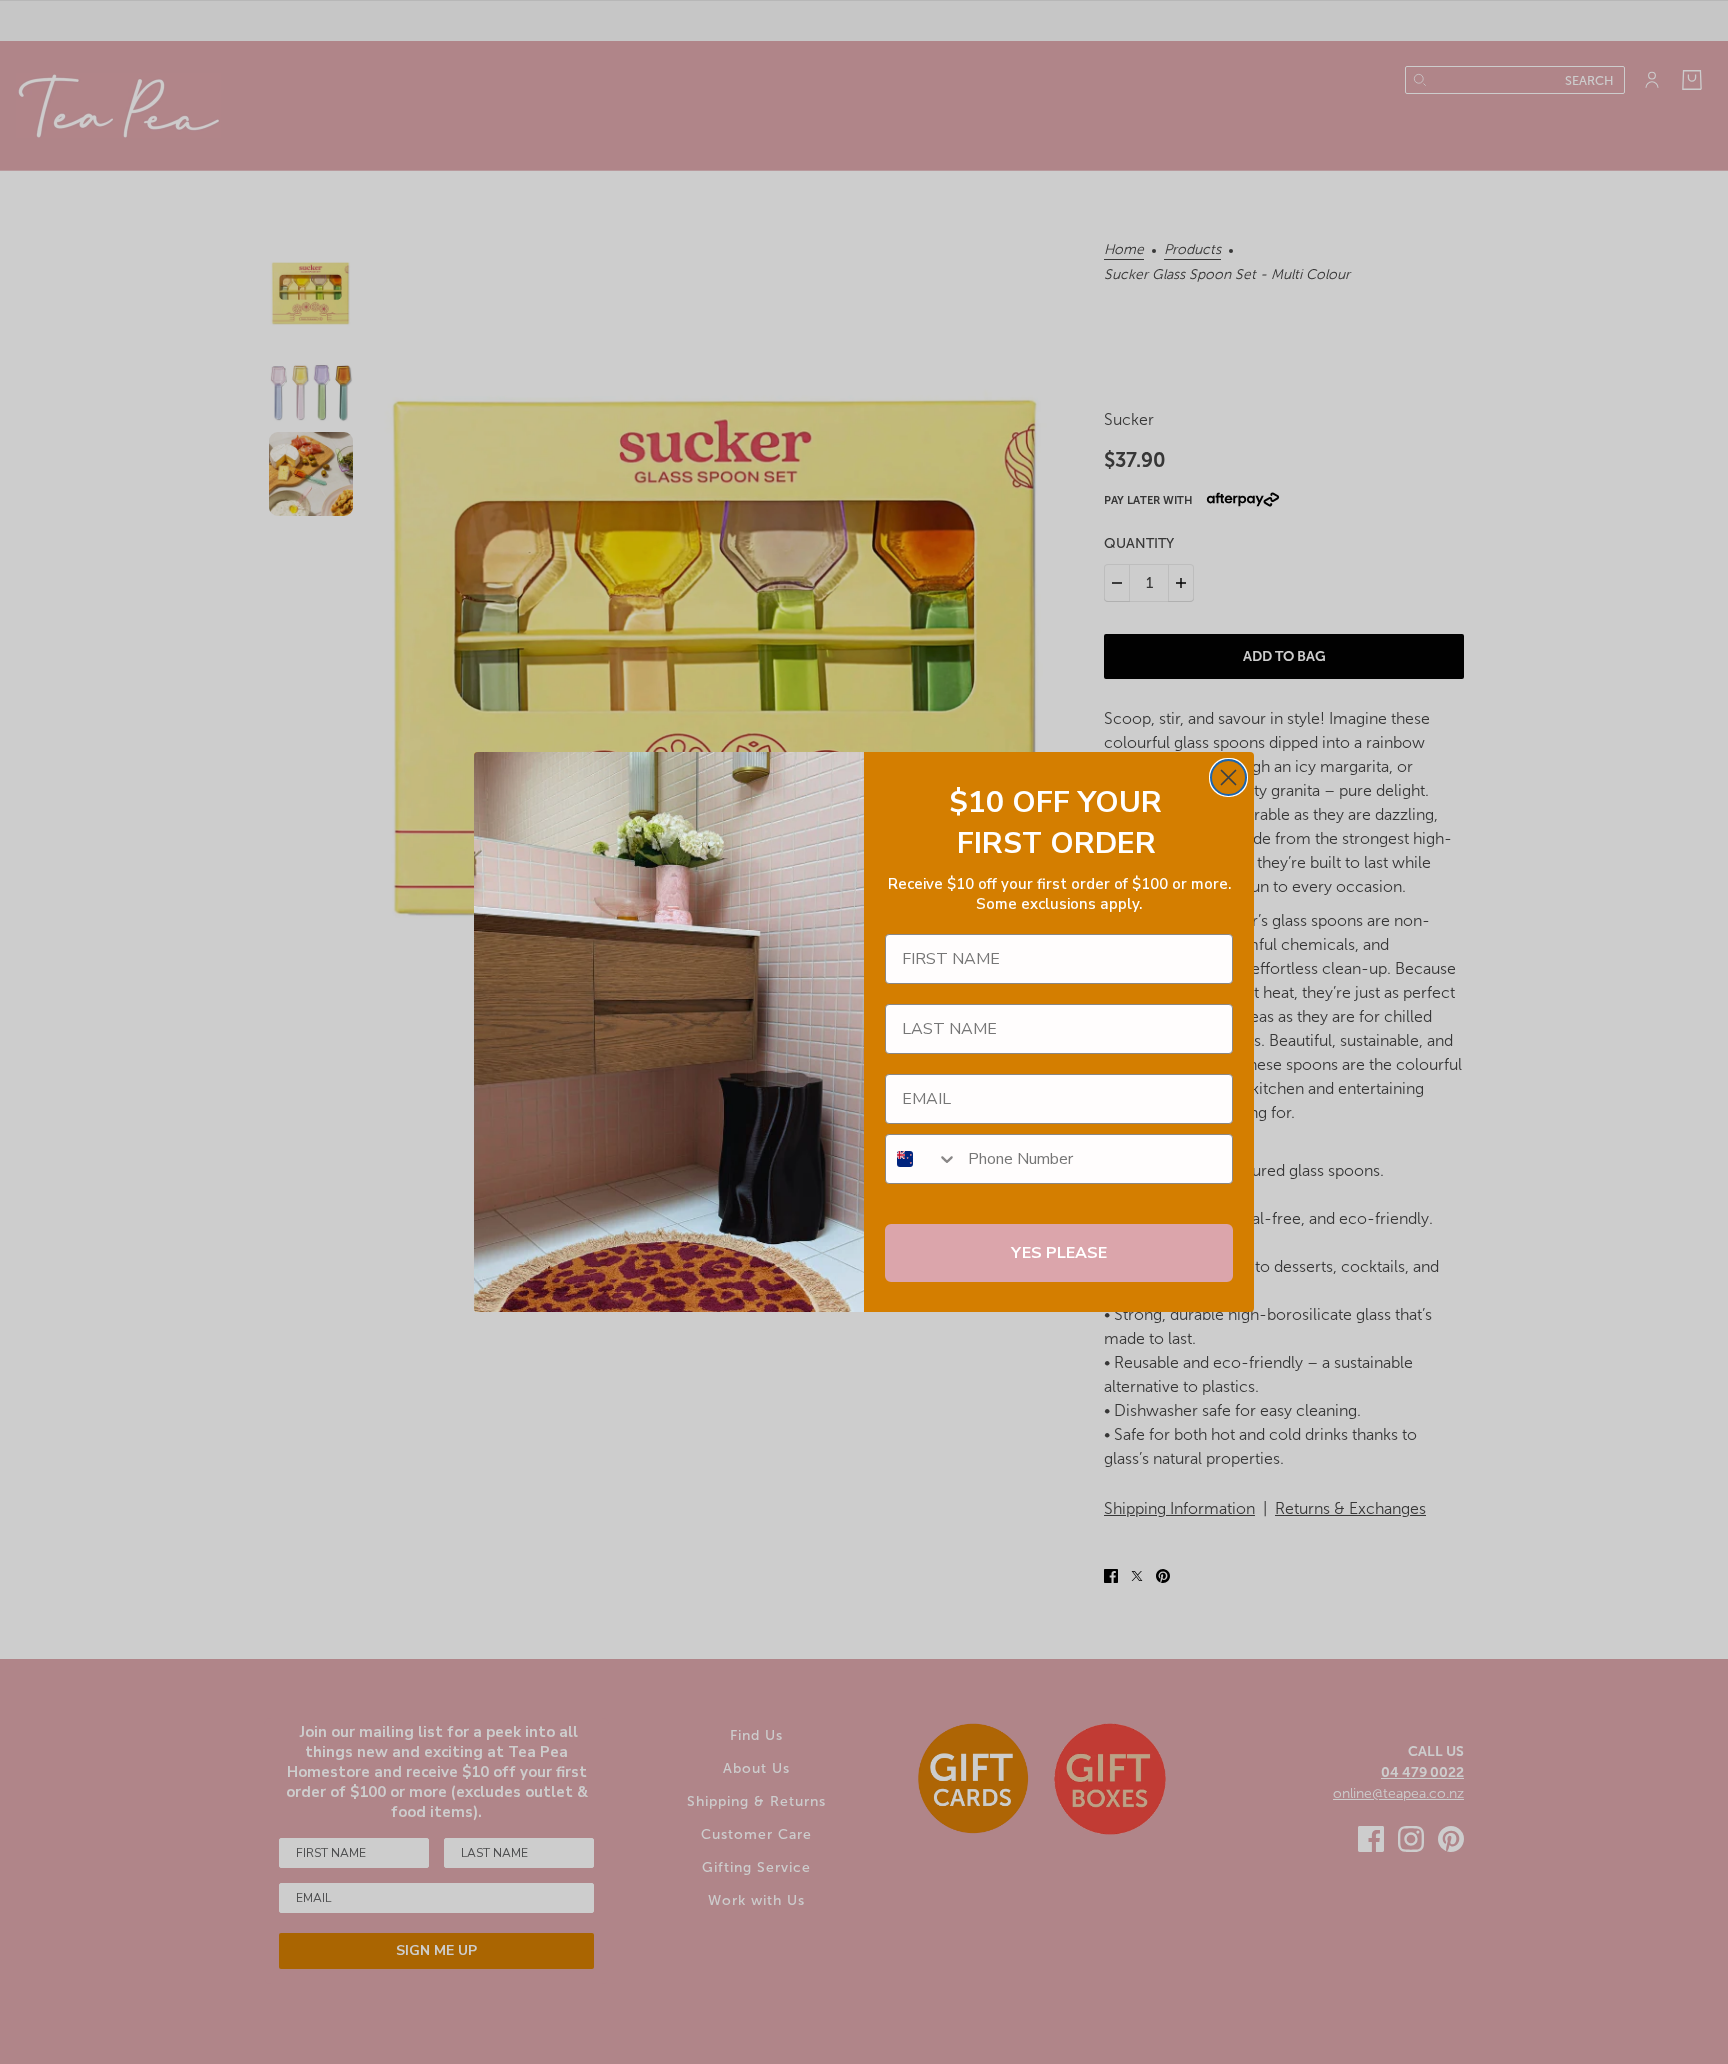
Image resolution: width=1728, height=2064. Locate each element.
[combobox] (922, 1159)
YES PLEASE (1059, 1253)
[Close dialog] (1228, 777)
